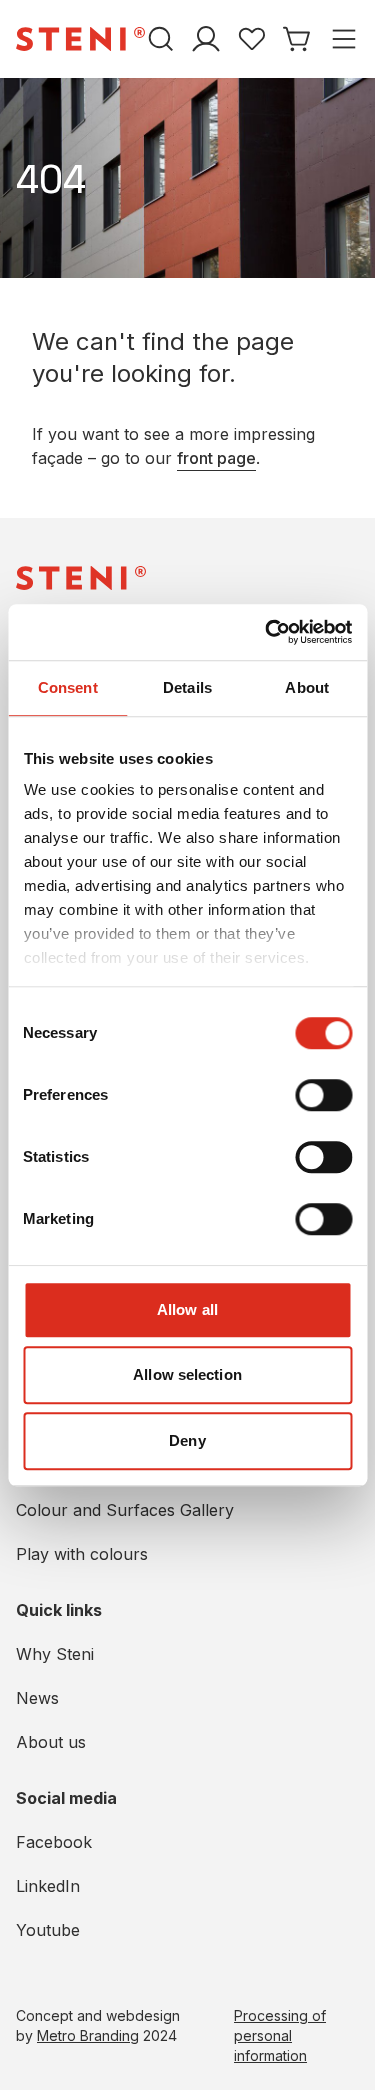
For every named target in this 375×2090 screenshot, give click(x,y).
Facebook (54, 1842)
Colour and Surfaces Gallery (125, 1510)
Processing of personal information (280, 2035)
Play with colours (82, 1554)
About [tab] (307, 687)
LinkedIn (48, 1886)
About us (51, 1742)
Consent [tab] (68, 687)
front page (216, 458)
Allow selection (187, 1374)
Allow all (187, 1309)
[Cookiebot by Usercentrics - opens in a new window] (267, 632)
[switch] (323, 1095)
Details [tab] (187, 687)
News (37, 1698)
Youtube (48, 1930)
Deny (187, 1440)
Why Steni (55, 1654)
